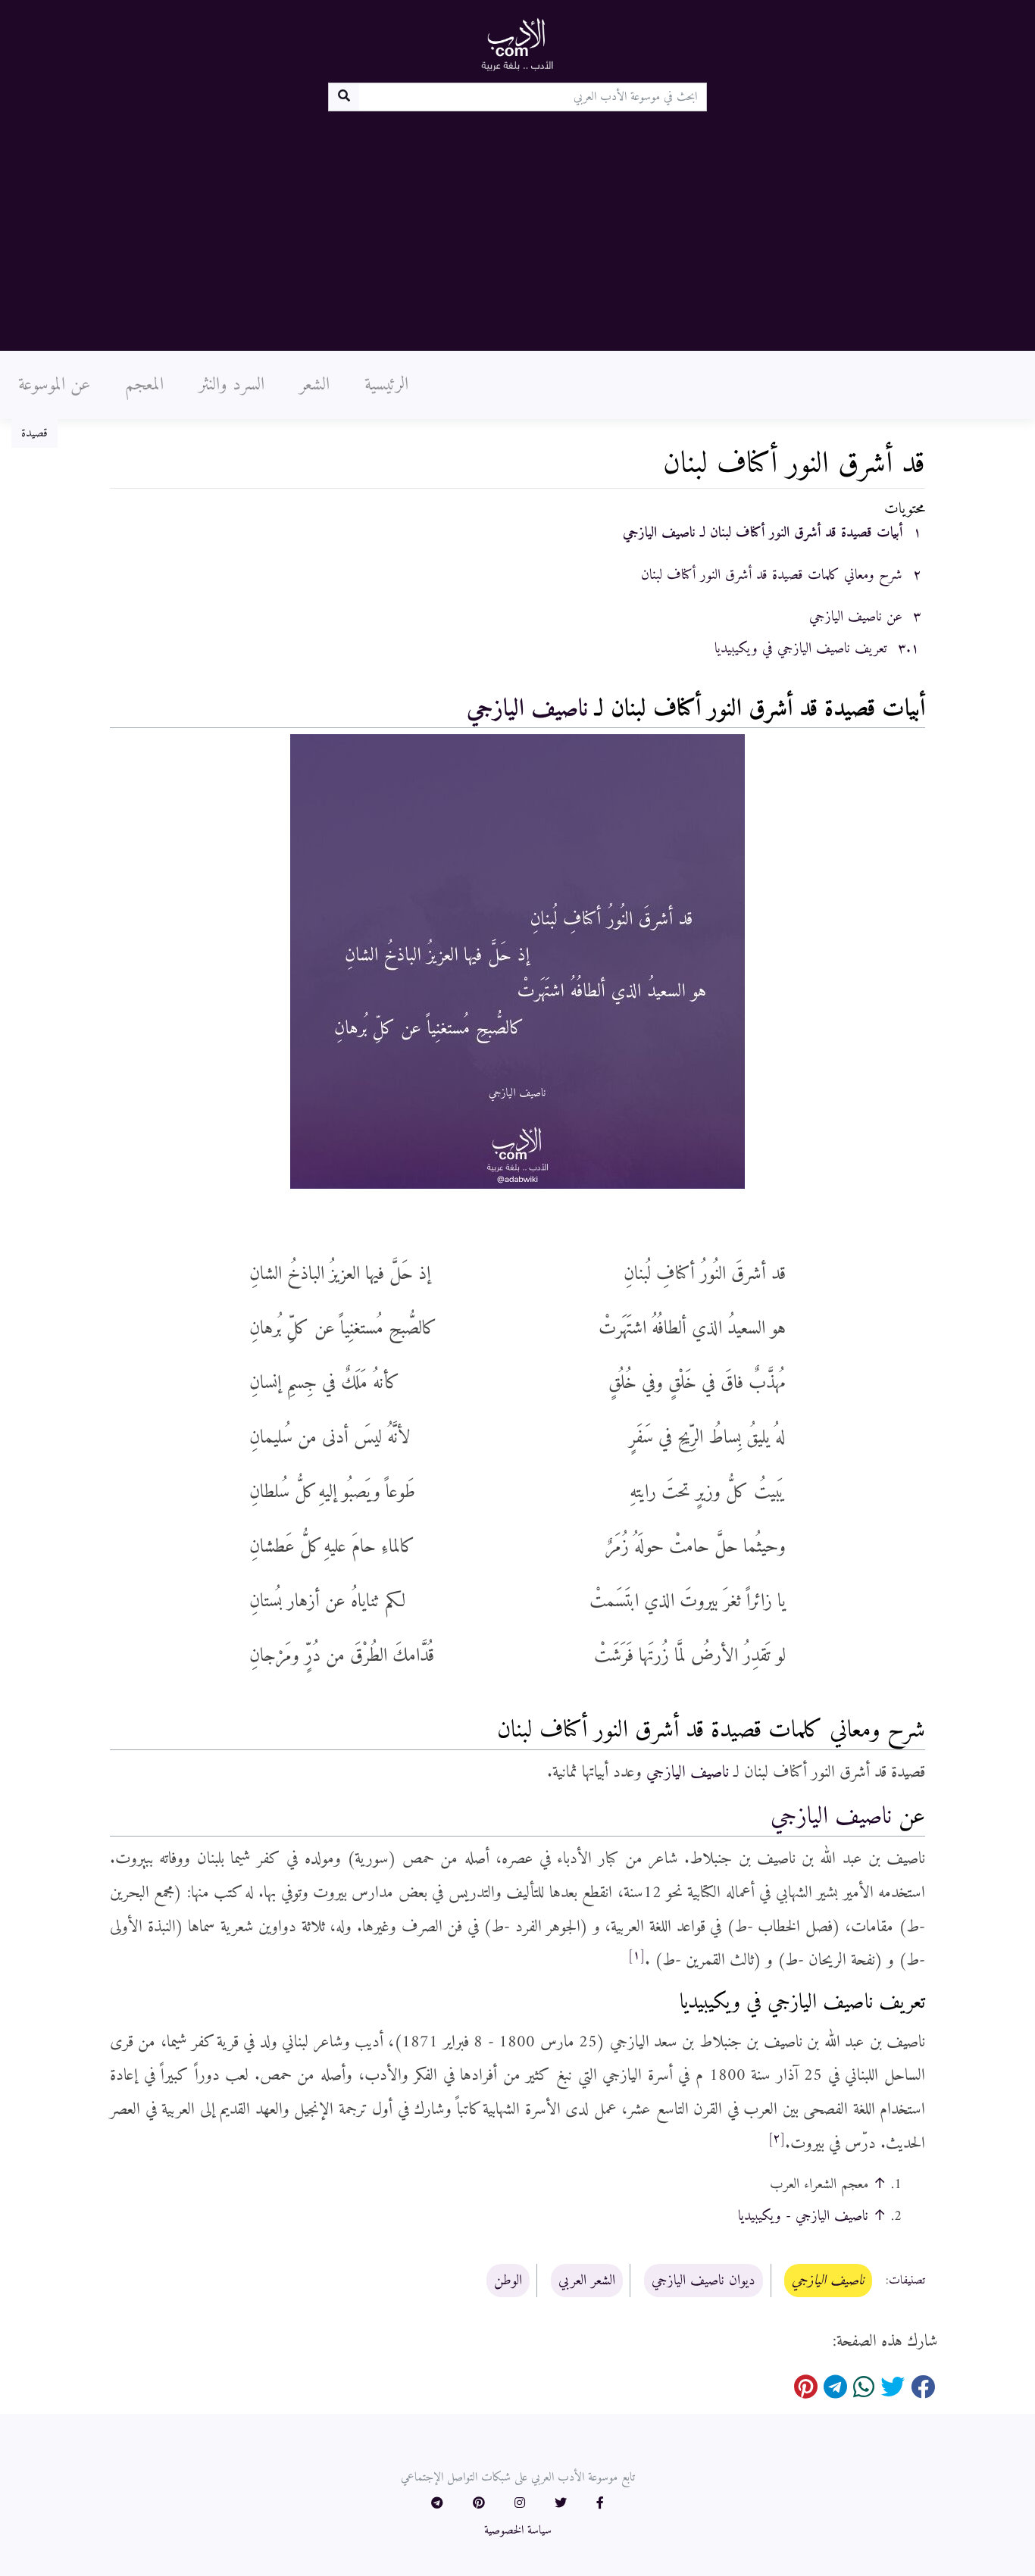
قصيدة (34, 433)
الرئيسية (386, 385)
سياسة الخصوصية (518, 2531)
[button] (600, 2504)
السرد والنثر (231, 385)
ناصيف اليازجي (527, 709)
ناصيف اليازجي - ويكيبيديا (803, 2216)
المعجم (144, 385)
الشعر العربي (587, 2281)
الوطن (508, 2281)
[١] (636, 1955)
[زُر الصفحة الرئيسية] (517, 44)
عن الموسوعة (54, 385)
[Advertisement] (517, 225)
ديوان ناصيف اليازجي (704, 2281)
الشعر (314, 385)
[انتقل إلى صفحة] (344, 97)
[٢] (777, 2139)
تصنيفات (907, 2281)
